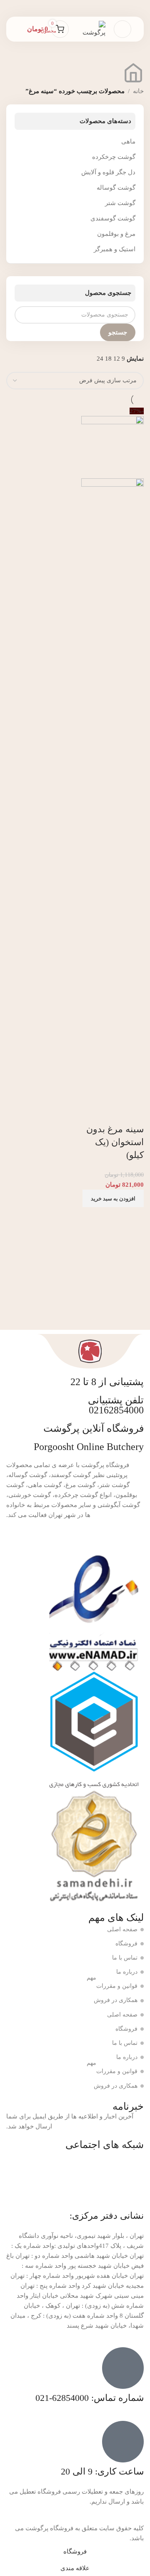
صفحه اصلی (122, 1929)
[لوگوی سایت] (91, 28)
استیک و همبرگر (115, 249)
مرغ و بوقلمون (116, 234)
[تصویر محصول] (112, 789)
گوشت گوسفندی (113, 218)
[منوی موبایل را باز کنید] (122, 29)
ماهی (128, 141)
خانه (138, 91)
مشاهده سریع (133, 1113)
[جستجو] (19, 29)
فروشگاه (126, 1944)
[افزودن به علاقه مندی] (111, 1113)
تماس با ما (125, 1958)
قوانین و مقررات (112, 1984)
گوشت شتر (120, 203)
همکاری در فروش (116, 2000)
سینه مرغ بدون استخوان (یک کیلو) (115, 1142)
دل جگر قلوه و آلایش (108, 172)
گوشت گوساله (116, 188)
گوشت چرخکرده (114, 157)
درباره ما (127, 1972)
